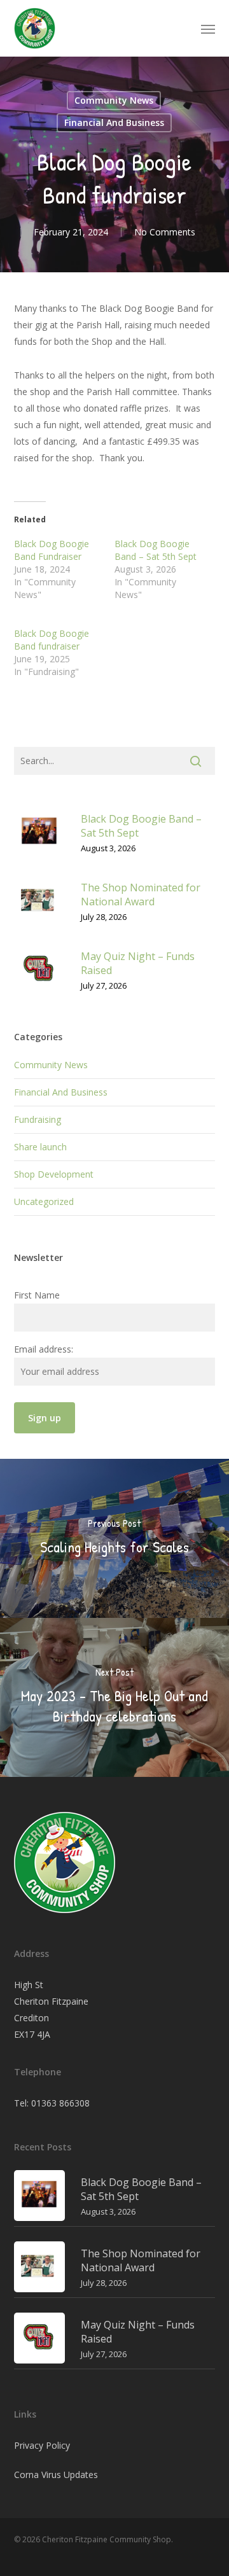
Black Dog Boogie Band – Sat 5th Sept (156, 550)
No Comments (165, 232)
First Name (37, 1295)
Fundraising (38, 1119)
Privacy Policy (42, 2445)
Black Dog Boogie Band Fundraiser (52, 550)
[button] (208, 29)
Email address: (44, 1349)
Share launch (40, 1147)
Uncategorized (44, 1201)
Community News (114, 100)
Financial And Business (114, 122)
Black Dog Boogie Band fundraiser (52, 640)
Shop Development (54, 1174)
